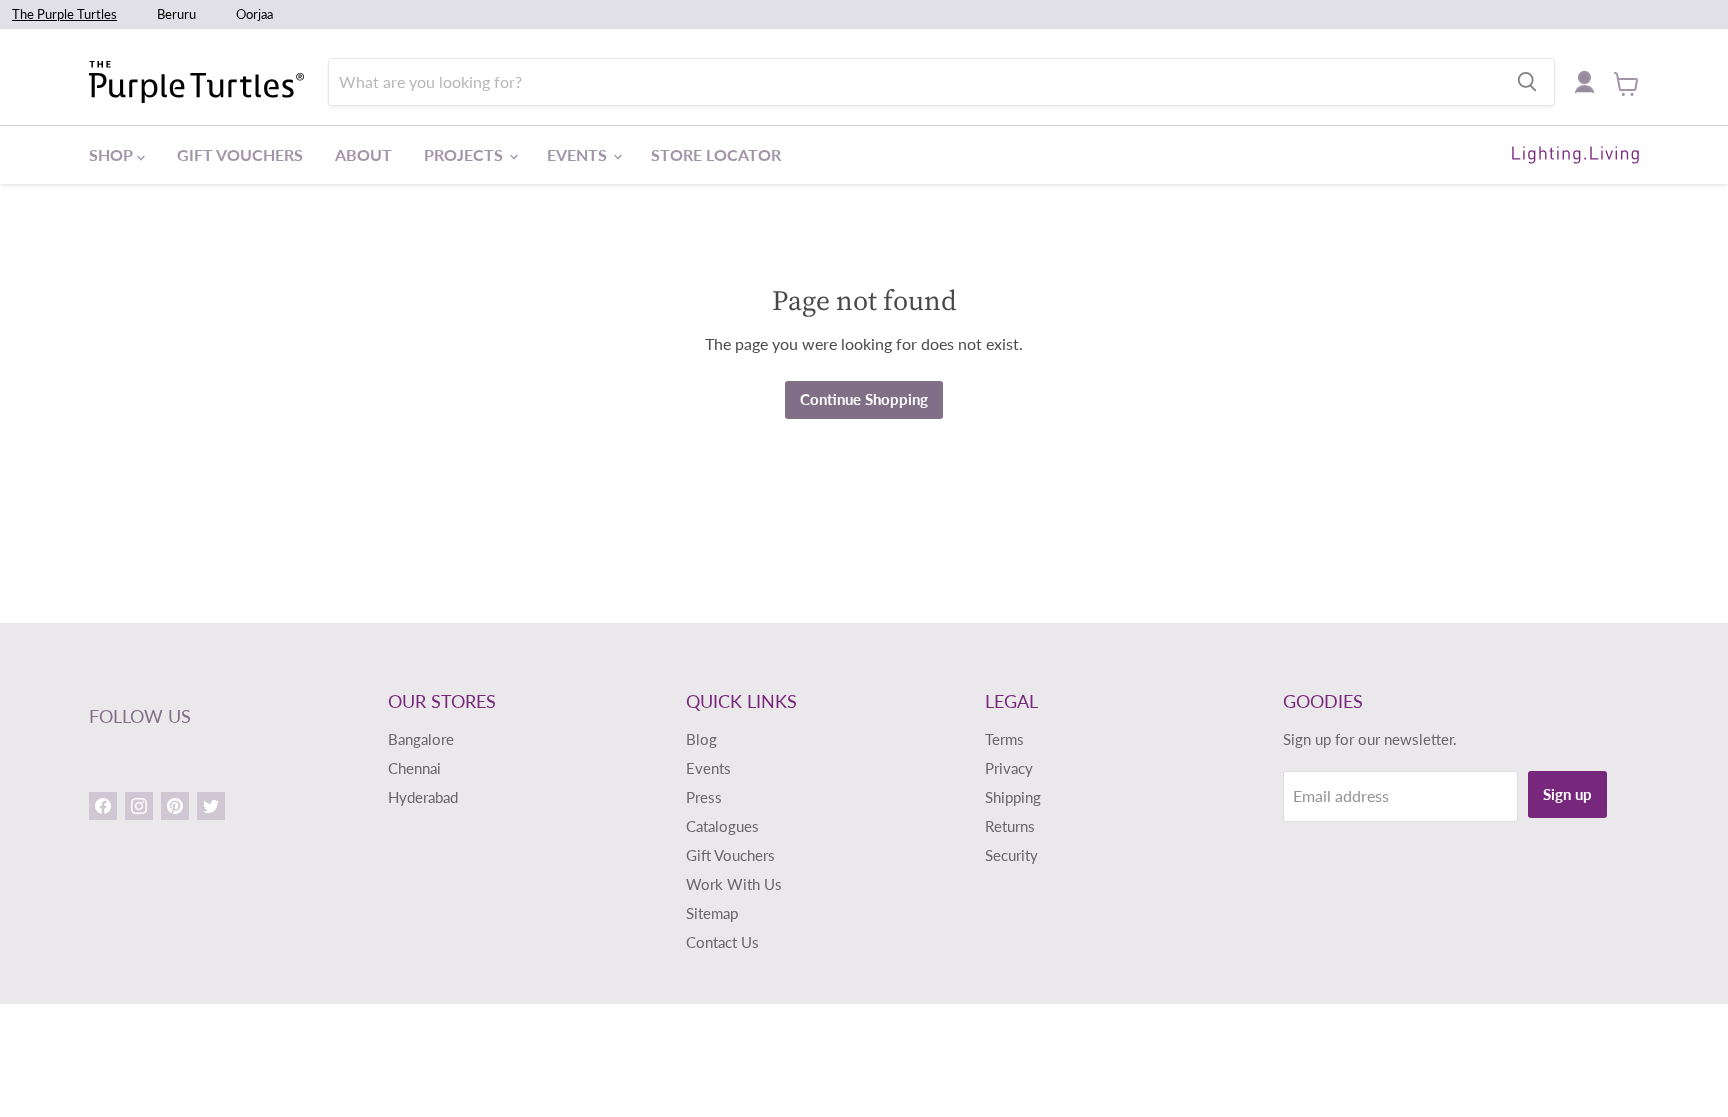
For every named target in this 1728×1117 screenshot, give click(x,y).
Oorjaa (254, 14)
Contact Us (722, 942)
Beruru (176, 14)
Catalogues (722, 826)
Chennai (414, 768)
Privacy (1009, 768)
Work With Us (734, 884)
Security (1011, 855)
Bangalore (421, 739)
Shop (113, 154)
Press (704, 797)
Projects (465, 154)
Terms (1004, 739)
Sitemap (712, 913)
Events (579, 154)
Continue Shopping (864, 399)
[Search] (1527, 82)
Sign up (1567, 794)
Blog (701, 739)
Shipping (1013, 797)
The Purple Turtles (64, 14)
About (363, 154)
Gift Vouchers (240, 154)
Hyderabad (423, 797)
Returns (1010, 826)
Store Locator (716, 154)
